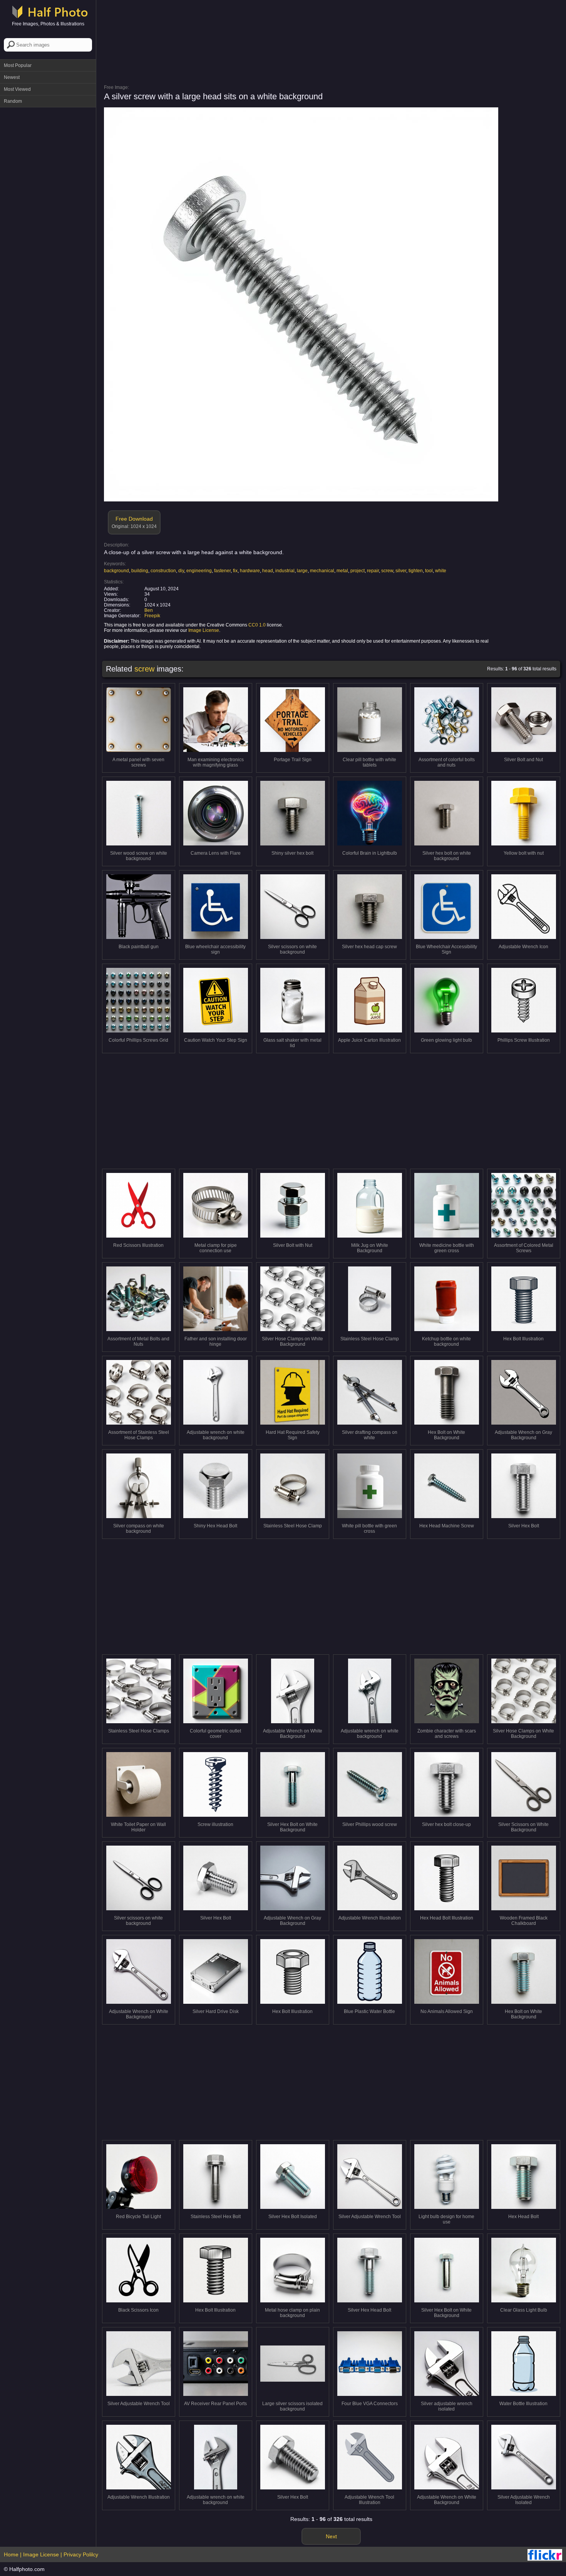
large (302, 571)
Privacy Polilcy (81, 2554)
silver (401, 571)
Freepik (152, 616)
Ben (149, 610)
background (116, 571)
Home (11, 2554)
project (358, 571)
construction (163, 571)
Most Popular (18, 65)
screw (387, 571)
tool (429, 571)
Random (13, 101)
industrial (285, 571)
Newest (12, 77)
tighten (416, 571)
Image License (204, 630)
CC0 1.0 (257, 625)
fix (235, 571)
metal (342, 571)
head (268, 571)
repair (373, 571)
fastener (222, 571)
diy (181, 571)
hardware (250, 571)
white (441, 571)
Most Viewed (17, 89)
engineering (199, 571)
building (140, 571)
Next (331, 2536)
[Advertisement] (48, 227)
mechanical (322, 571)
